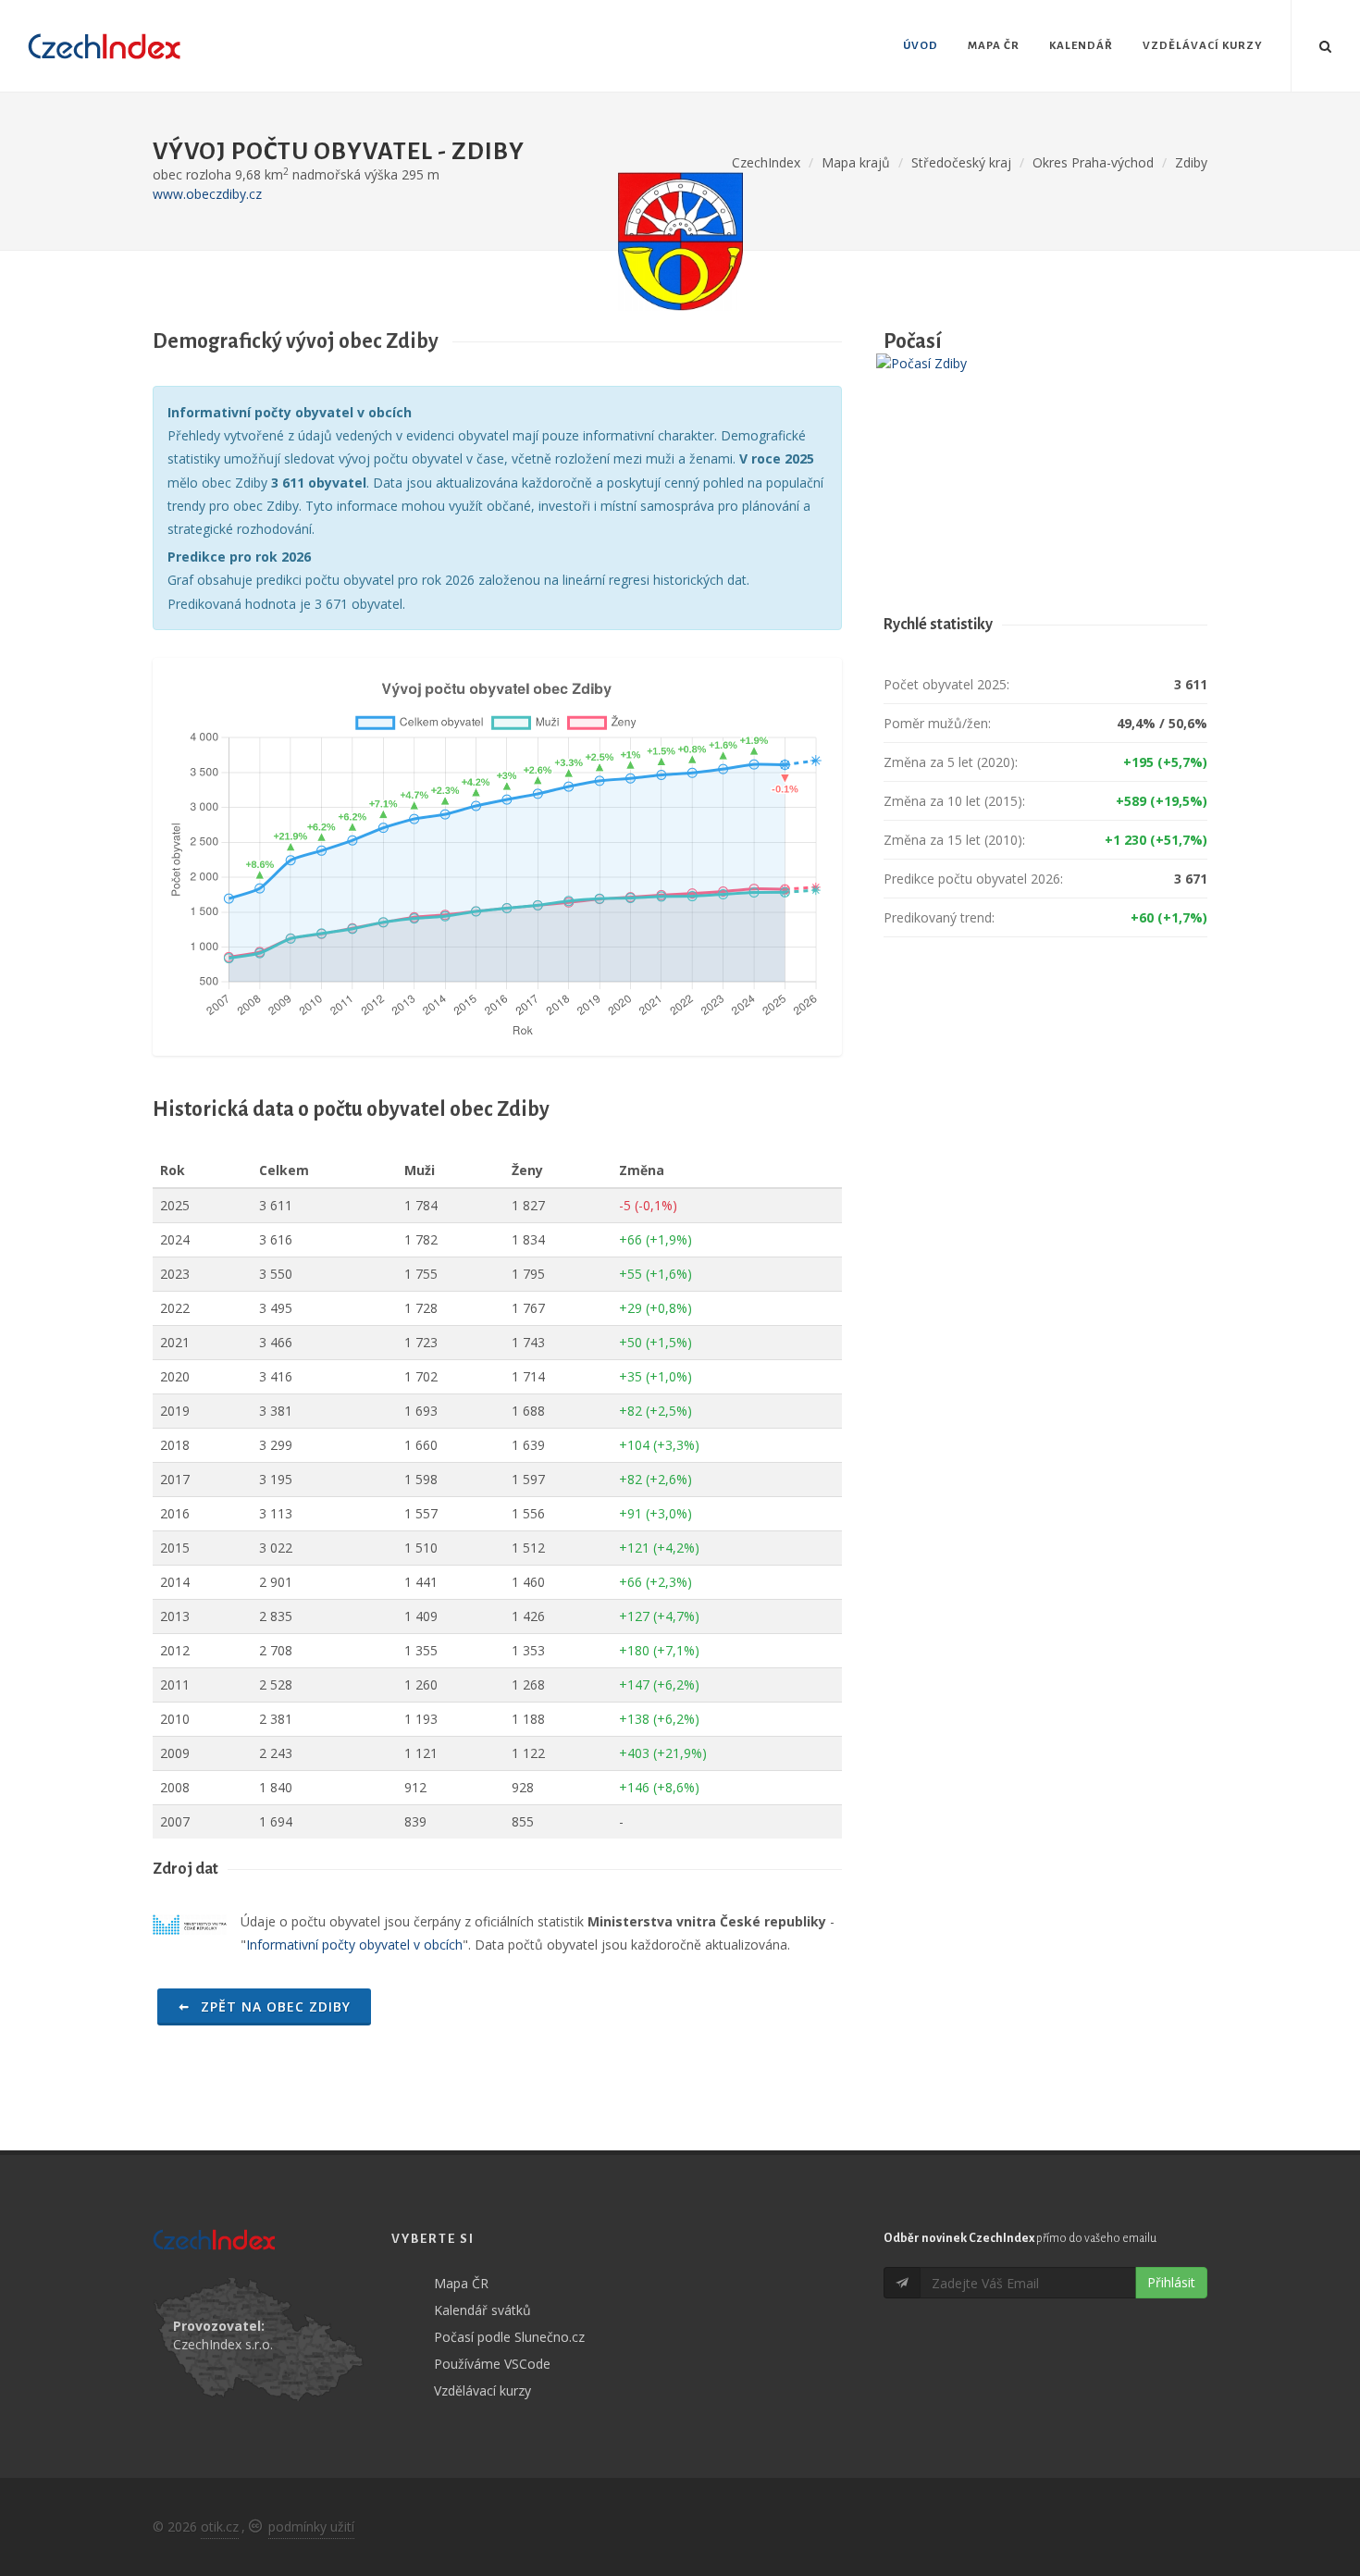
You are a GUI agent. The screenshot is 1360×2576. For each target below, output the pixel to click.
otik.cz (220, 2526)
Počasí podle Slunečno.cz (509, 2337)
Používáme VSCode (492, 2364)
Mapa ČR (461, 2283)
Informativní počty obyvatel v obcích (354, 1944)
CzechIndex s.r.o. (223, 2344)
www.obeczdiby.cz (207, 194)
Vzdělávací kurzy (482, 2390)
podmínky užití (311, 2526)
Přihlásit (1171, 2282)
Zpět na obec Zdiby (273, 2006)
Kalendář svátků (482, 2310)
